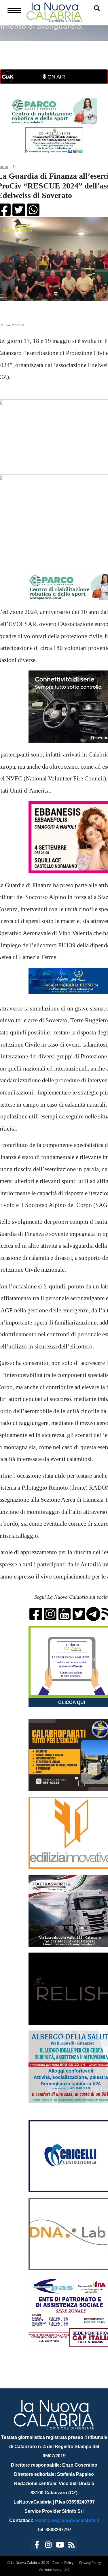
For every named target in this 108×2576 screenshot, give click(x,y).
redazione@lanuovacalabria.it (67, 2520)
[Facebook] (37, 2546)
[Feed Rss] (71, 2546)
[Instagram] (48, 2546)
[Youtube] (60, 2546)
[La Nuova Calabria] (54, 11)
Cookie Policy (63, 2563)
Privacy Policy (90, 2563)
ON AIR (56, 77)
